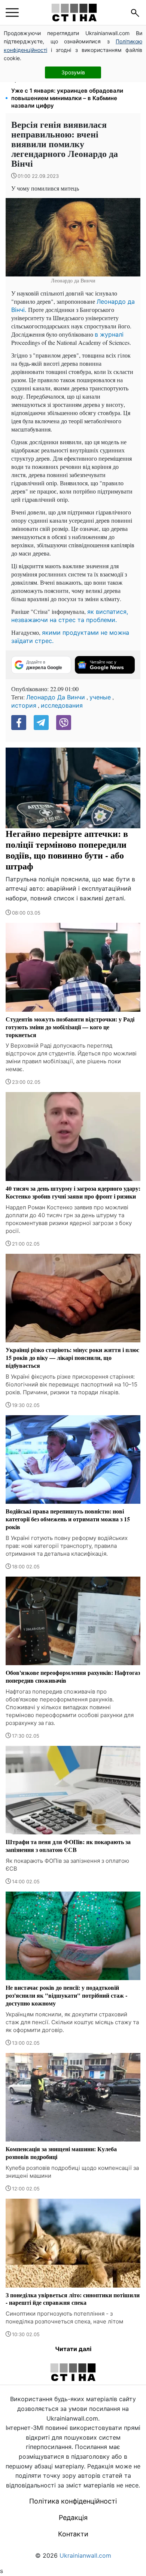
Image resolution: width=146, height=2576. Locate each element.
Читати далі (73, 2349)
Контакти (73, 2534)
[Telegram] (41, 723)
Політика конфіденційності (73, 2501)
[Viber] (64, 723)
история (24, 705)
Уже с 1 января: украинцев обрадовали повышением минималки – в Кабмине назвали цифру (67, 98)
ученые (100, 697)
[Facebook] (19, 723)
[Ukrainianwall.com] (74, 13)
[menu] (12, 13)
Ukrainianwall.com (85, 2555)
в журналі (109, 334)
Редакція (73, 2518)
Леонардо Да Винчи (56, 697)
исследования (62, 705)
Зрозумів (73, 72)
